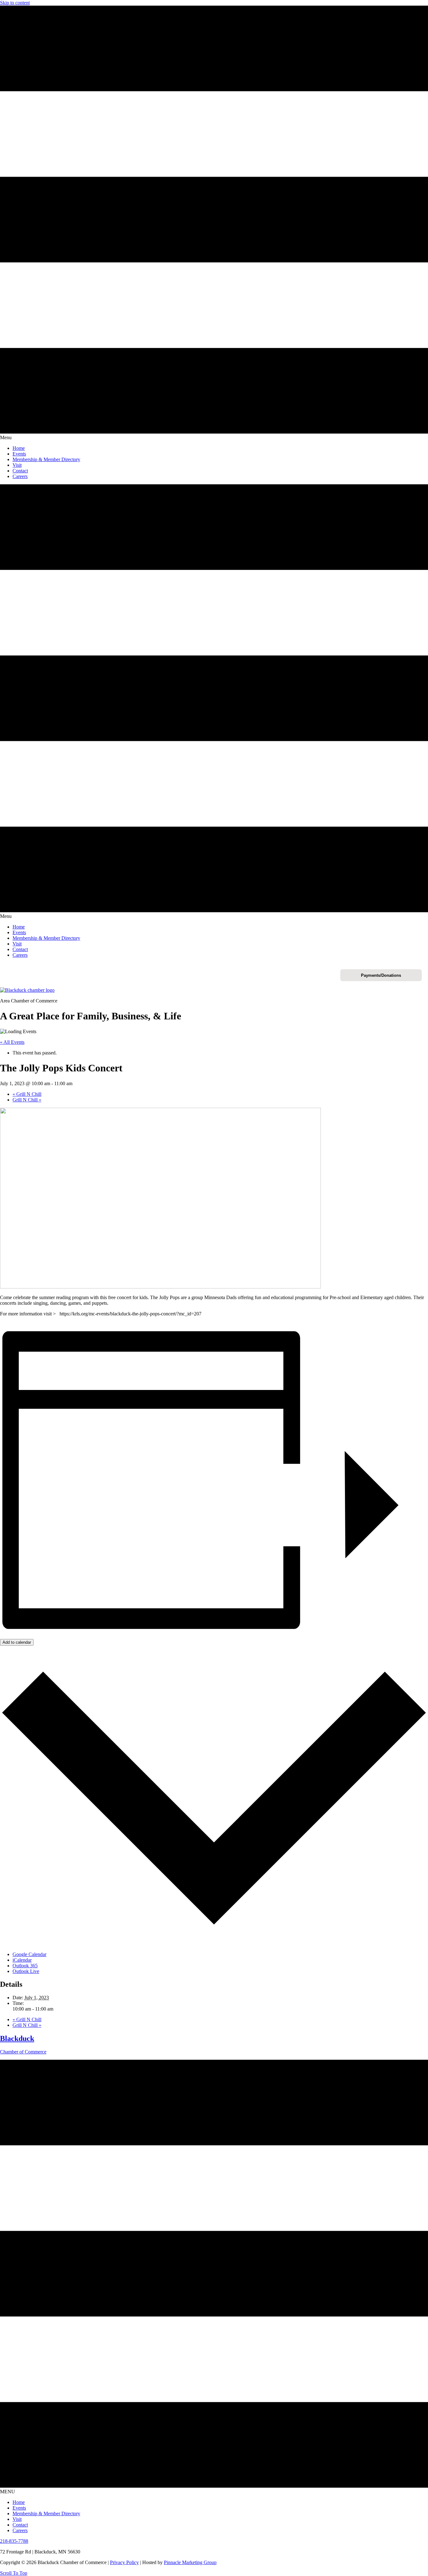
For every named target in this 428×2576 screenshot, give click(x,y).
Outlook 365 (25, 1966)
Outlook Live (26, 1971)
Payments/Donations (381, 975)
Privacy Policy (124, 2562)
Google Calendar (29, 1954)
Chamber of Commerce (23, 2052)
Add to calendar (17, 1642)
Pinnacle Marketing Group (190, 2562)
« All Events (12, 1042)
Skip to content (15, 3)
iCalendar (22, 1960)
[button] (14, 2573)
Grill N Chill (27, 1094)
